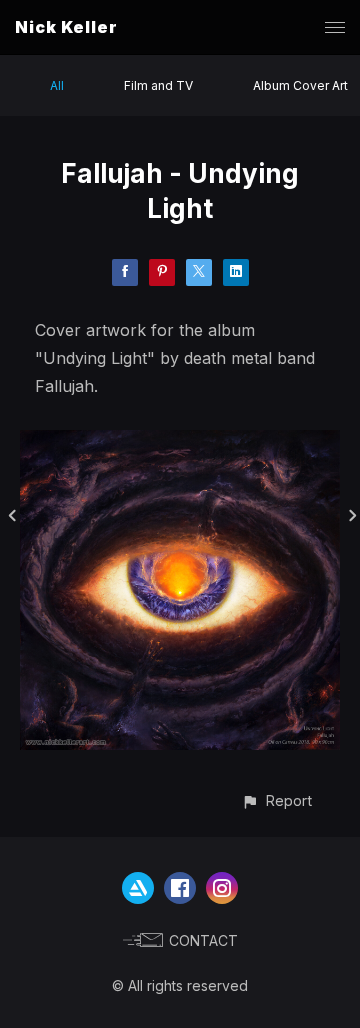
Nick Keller (66, 27)
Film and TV (158, 85)
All (57, 85)
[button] (276, 800)
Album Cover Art (300, 85)
